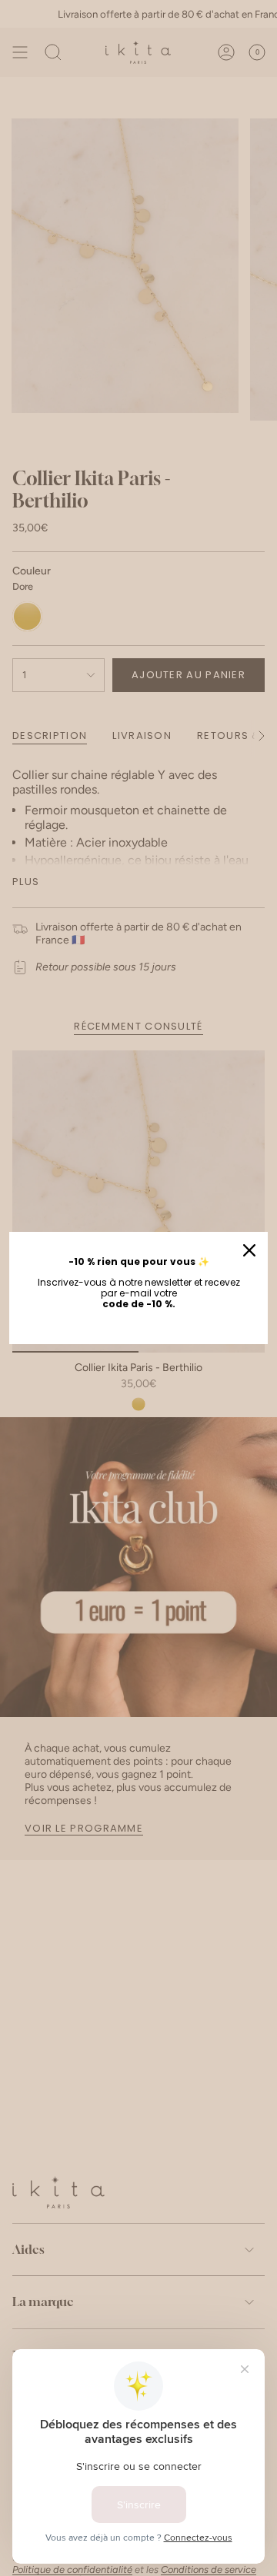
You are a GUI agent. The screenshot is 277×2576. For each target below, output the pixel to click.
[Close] (249, 1250)
